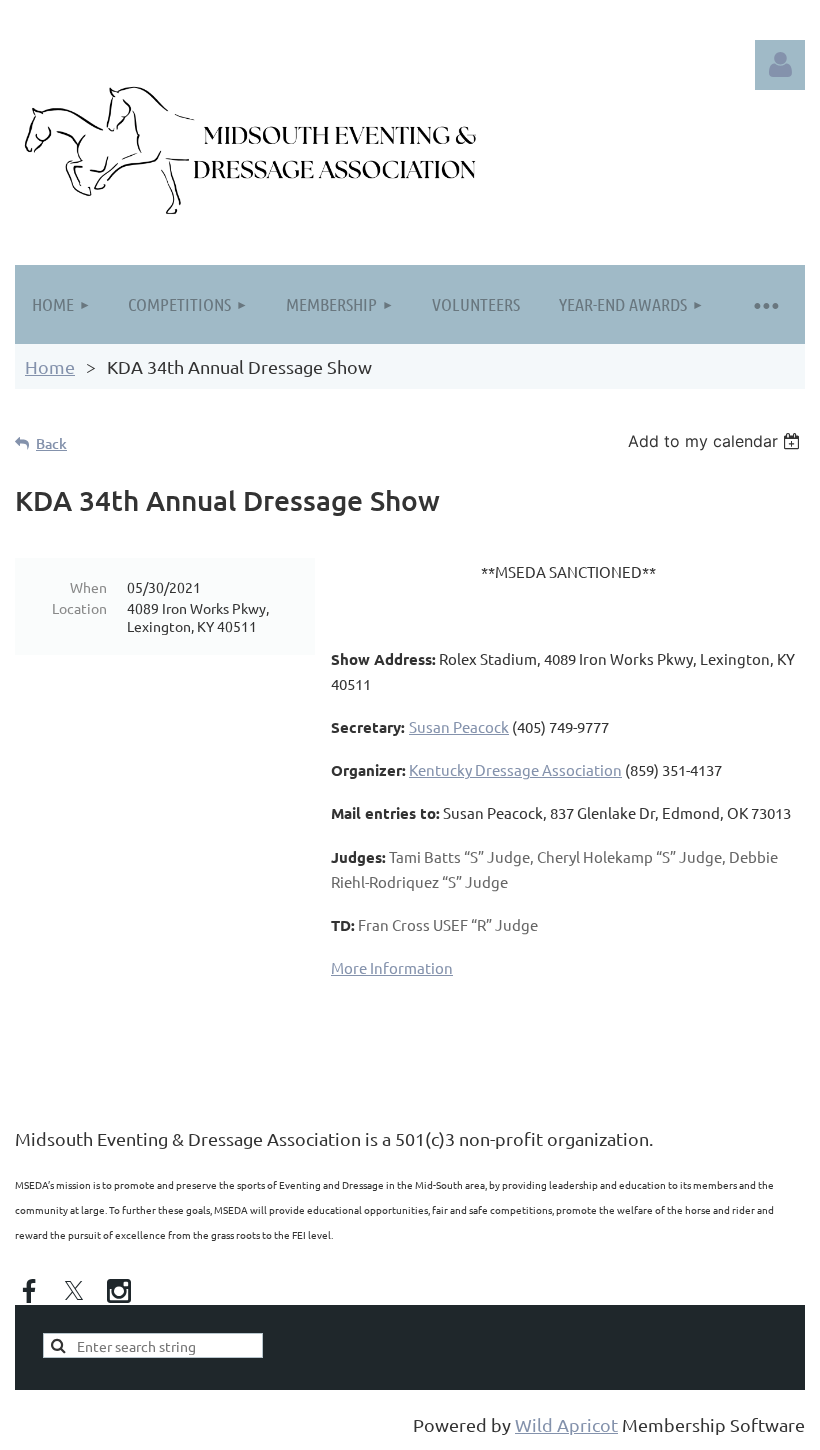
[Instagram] (119, 1291)
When (88, 587)
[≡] (765, 304)
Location (79, 608)
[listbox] (716, 441)
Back (51, 443)
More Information (392, 967)
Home (50, 366)
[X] (74, 1291)
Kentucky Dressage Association (515, 769)
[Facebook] (29, 1291)
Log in (780, 65)
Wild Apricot (566, 1424)
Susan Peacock (459, 726)
